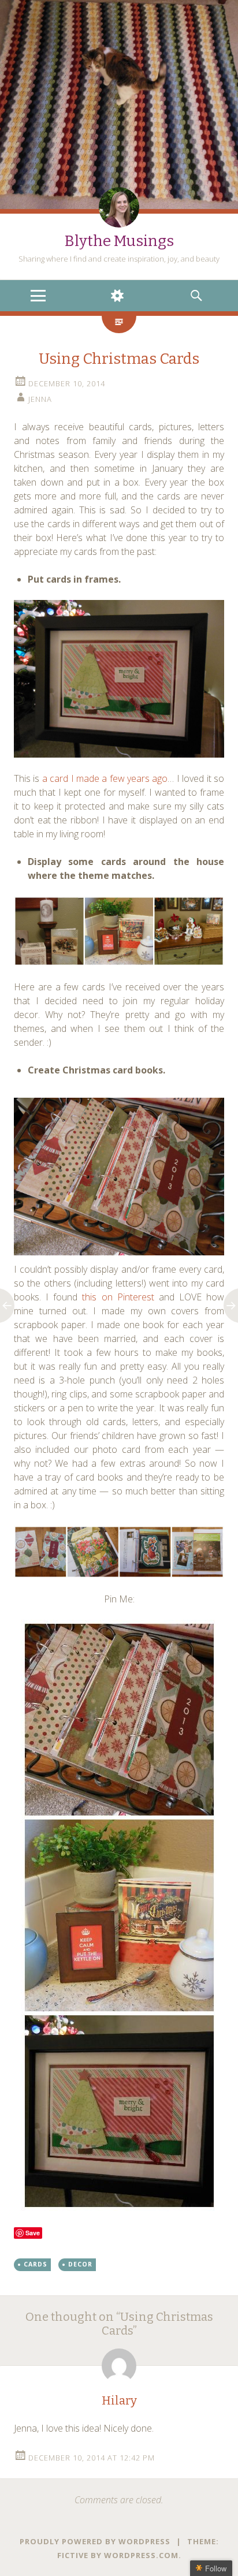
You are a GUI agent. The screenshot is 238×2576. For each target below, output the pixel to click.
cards (36, 2264)
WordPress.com (141, 2555)
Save (33, 2233)
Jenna (40, 399)
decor (80, 2264)
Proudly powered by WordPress (95, 2541)
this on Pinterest (118, 1297)
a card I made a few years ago (105, 778)
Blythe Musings (119, 241)
